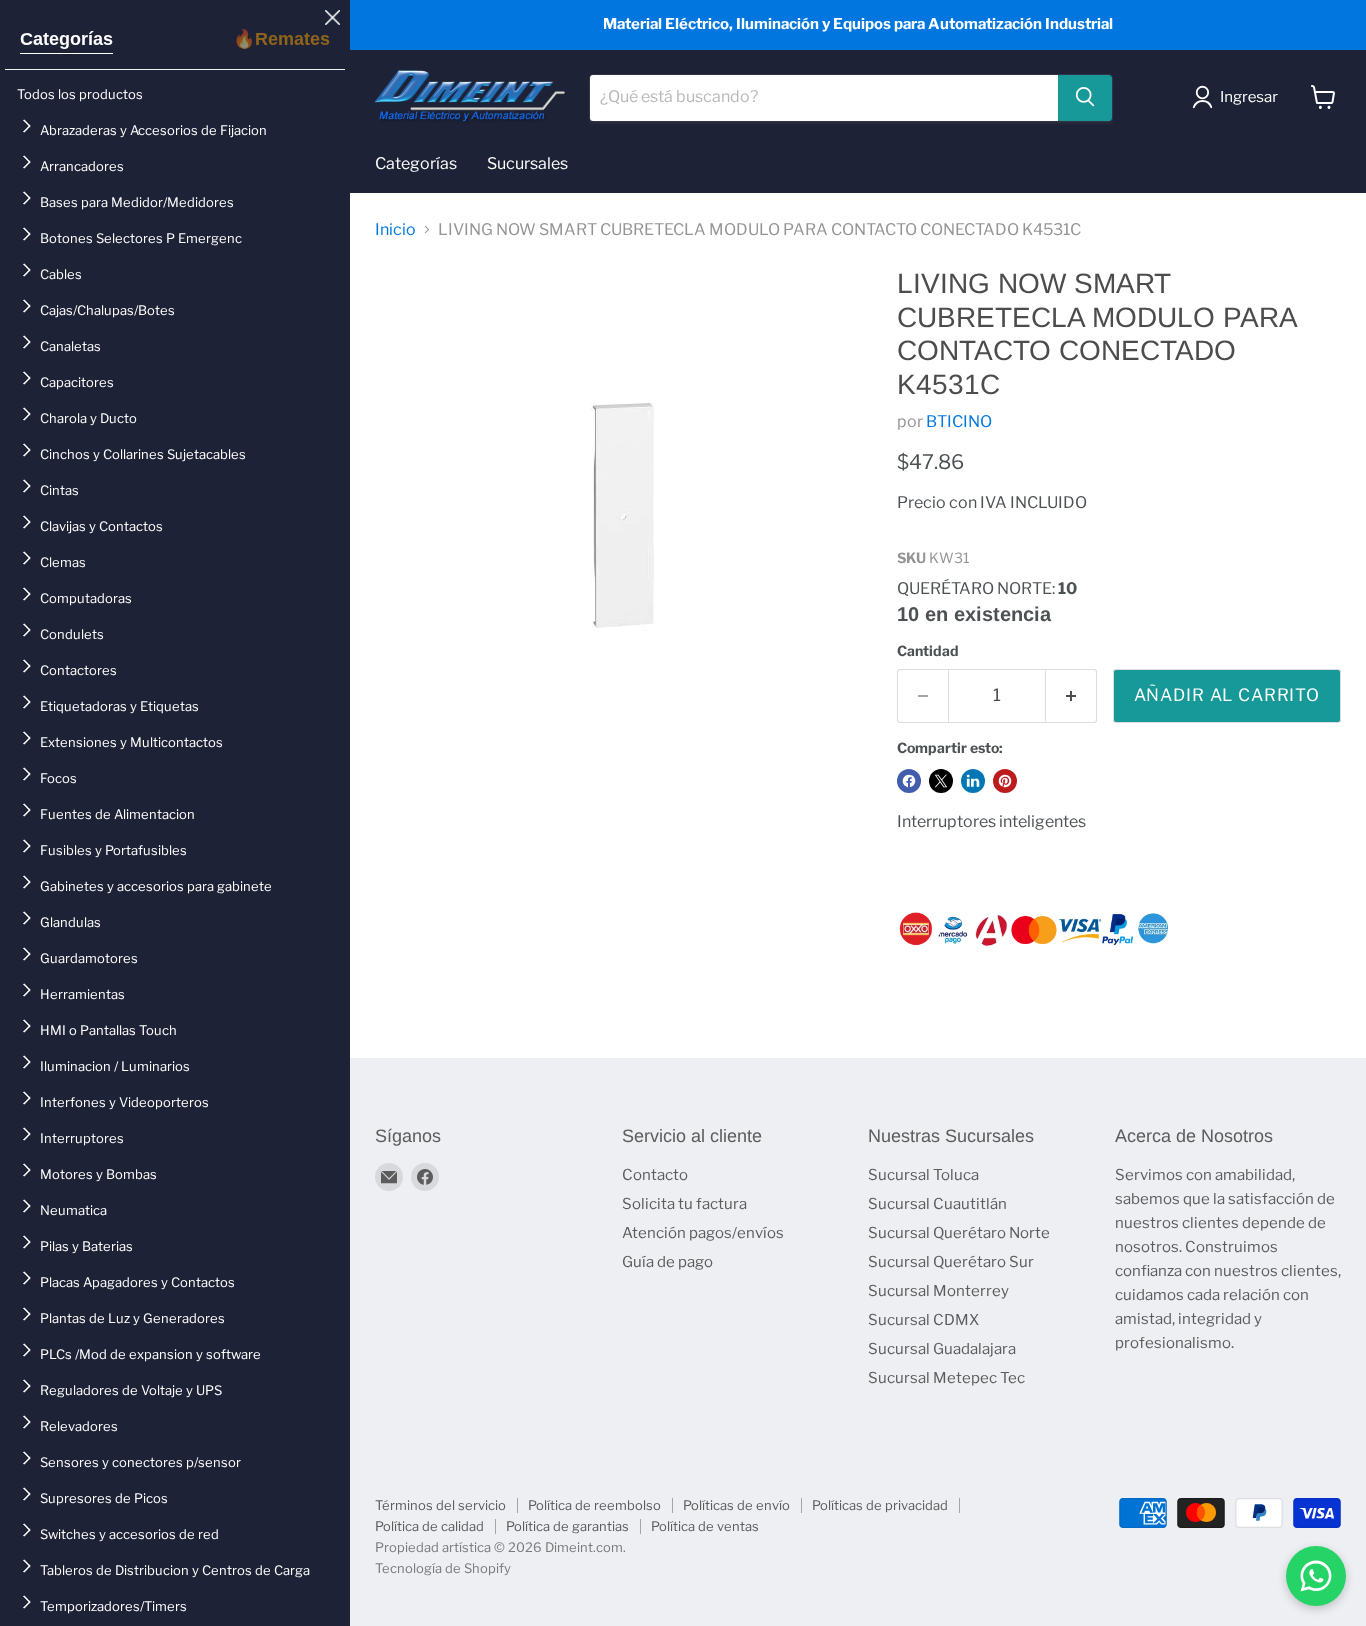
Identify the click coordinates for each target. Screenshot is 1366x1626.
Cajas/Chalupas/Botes (107, 310)
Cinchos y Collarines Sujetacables (143, 454)
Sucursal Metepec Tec (946, 1378)
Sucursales (527, 163)
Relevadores (79, 1426)
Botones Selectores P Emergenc (141, 238)
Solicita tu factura (684, 1204)
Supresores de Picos (104, 1498)
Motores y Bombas (98, 1174)
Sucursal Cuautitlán (937, 1204)
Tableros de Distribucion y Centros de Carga (175, 1570)
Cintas (59, 490)
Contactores (78, 670)
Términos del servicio (440, 1505)
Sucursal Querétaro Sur (951, 1262)
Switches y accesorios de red (129, 1534)
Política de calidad (429, 1526)
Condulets (72, 634)
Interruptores (82, 1138)
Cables (61, 274)
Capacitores (77, 382)
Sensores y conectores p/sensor (140, 1462)
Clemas (63, 562)
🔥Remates (281, 39)
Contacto (655, 1175)
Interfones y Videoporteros (124, 1102)
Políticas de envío (736, 1505)
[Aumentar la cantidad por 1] (1071, 696)
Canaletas (70, 346)
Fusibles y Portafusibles (113, 850)
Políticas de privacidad (880, 1505)
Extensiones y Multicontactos (131, 742)
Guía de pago (667, 1262)
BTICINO (959, 421)
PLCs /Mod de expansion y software (150, 1354)
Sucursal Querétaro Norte (959, 1233)
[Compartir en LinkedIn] (973, 781)
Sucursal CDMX (923, 1320)
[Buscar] (1085, 97)
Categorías (66, 39)
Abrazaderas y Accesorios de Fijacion (153, 130)
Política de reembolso (594, 1505)
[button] (1239, 97)
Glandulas (70, 922)
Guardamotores (89, 958)
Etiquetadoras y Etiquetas (119, 706)
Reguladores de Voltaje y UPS (131, 1390)
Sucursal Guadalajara (942, 1349)
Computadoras (86, 598)
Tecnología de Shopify (443, 1568)
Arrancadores (82, 166)
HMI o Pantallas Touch (108, 1030)
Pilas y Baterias (86, 1246)
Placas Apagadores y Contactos (137, 1282)
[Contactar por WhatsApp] (1316, 1576)
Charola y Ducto (88, 418)
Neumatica (73, 1210)
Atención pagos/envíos (703, 1233)
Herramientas (82, 994)
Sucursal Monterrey (938, 1291)
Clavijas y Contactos (101, 526)
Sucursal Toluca (923, 1175)
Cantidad (928, 651)
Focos (58, 778)
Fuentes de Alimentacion (117, 814)
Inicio (395, 230)
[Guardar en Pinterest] (1005, 781)
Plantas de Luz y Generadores (132, 1318)
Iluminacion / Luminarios (115, 1066)
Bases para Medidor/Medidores (137, 202)
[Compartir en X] (941, 781)
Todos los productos (80, 94)
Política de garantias (567, 1526)
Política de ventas (705, 1526)
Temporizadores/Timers (113, 1606)
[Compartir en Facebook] (909, 781)
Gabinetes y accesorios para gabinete (156, 886)
